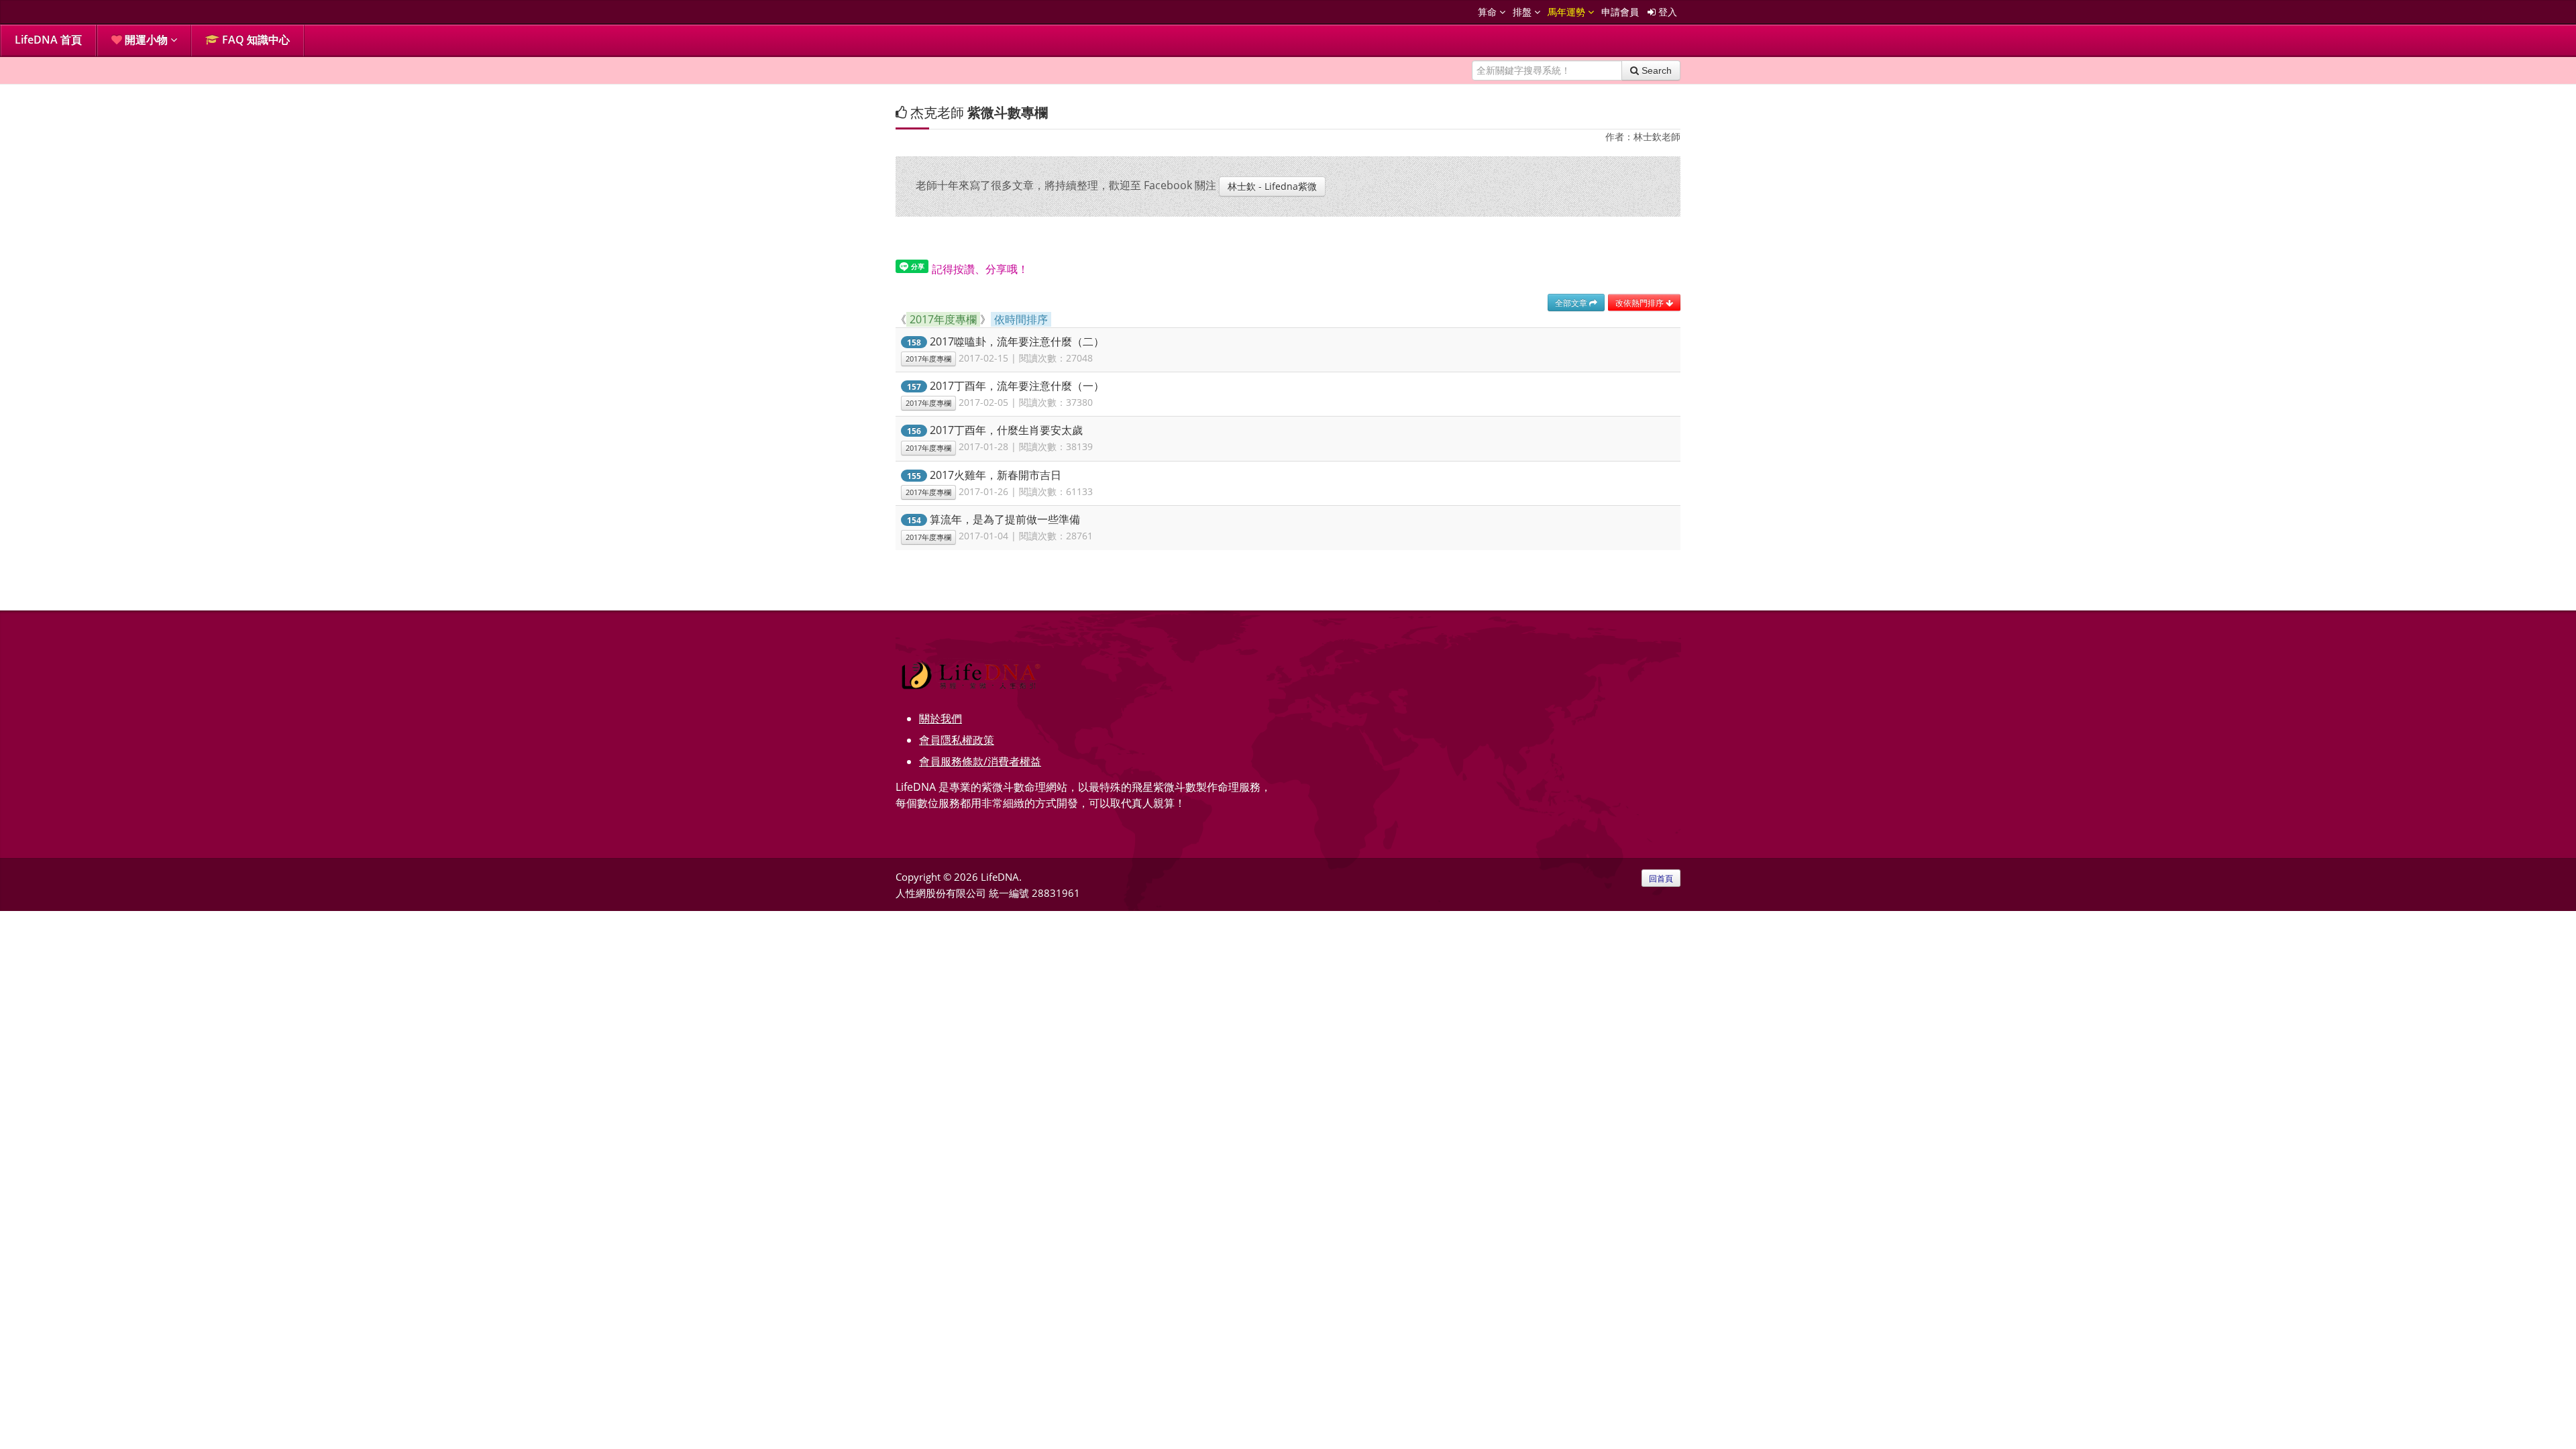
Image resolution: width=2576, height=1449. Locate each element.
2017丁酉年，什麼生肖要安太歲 (1006, 430)
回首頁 (1661, 878)
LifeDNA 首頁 (48, 40)
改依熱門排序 (1641, 303)
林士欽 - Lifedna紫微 (1272, 186)
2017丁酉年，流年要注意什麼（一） (1017, 386)
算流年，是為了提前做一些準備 (1005, 519)
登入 (1666, 12)
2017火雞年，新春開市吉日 (996, 475)
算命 (1489, 12)
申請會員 (1620, 12)
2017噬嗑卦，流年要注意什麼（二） (1017, 341)
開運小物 (146, 40)
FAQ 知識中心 (255, 40)
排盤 (1523, 12)
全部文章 (1572, 303)
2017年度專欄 (928, 359)
